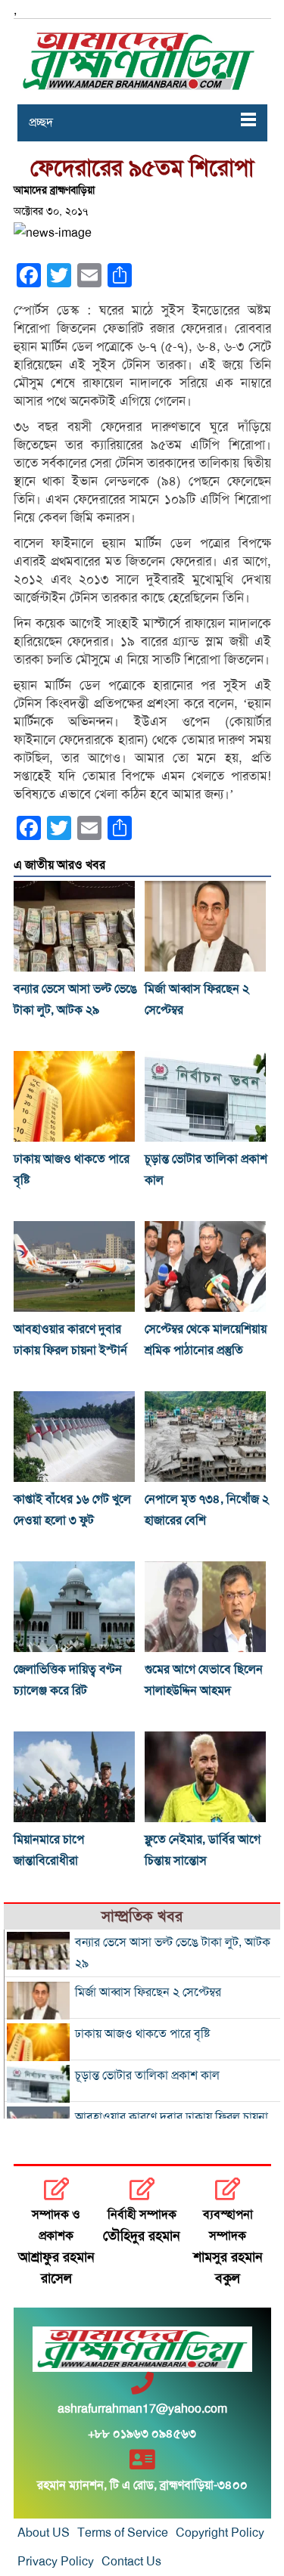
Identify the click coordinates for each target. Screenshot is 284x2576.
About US (44, 2533)
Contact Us (131, 2562)
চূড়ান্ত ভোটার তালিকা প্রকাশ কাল (147, 2075)
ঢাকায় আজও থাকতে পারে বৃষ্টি (142, 2034)
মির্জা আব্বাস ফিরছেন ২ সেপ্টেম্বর (148, 1992)
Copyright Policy (220, 2533)
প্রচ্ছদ (41, 122)
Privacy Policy (56, 2562)
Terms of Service (123, 2533)
